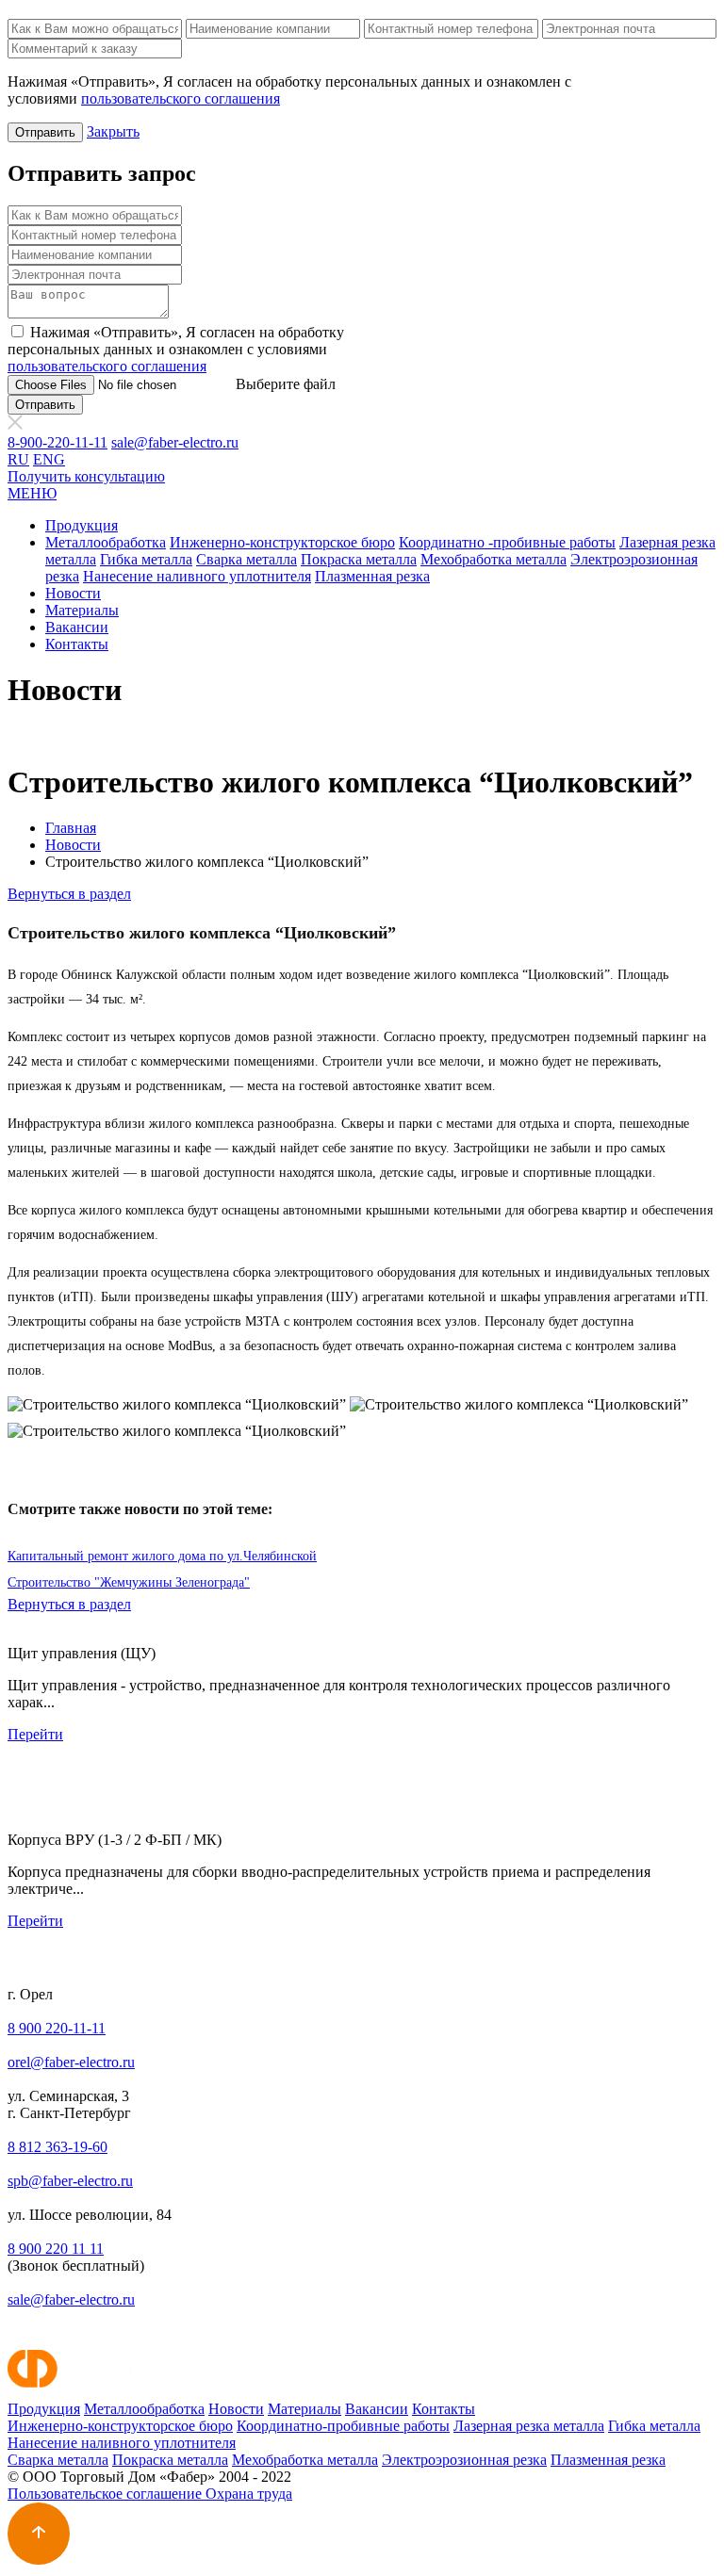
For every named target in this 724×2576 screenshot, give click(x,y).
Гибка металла (146, 559)
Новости (73, 593)
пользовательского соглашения (181, 98)
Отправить (45, 132)
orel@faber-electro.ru (71, 2062)
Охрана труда (249, 2494)
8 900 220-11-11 (57, 2028)
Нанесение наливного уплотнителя (197, 576)
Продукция (82, 525)
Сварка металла (247, 559)
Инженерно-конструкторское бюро (282, 542)
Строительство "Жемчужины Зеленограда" (129, 1582)
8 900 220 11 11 (56, 2249)
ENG (49, 459)
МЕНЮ (32, 493)
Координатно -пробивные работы (507, 542)
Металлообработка (106, 542)
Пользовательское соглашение (107, 2494)
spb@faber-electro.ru (70, 2181)
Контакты (77, 644)
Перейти (35, 1734)
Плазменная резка (372, 576)
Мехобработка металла (494, 559)
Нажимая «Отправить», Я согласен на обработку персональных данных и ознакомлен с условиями (176, 349)
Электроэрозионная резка (464, 2460)
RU (18, 459)
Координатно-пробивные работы (343, 2426)
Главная (71, 828)
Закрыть (113, 131)
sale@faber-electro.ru (175, 442)
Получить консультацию (86, 476)
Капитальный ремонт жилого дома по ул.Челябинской (162, 1556)
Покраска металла (359, 559)
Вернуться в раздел (69, 894)
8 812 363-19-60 (58, 2147)
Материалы (82, 610)
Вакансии (77, 627)
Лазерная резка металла (529, 2426)
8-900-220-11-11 (58, 442)
